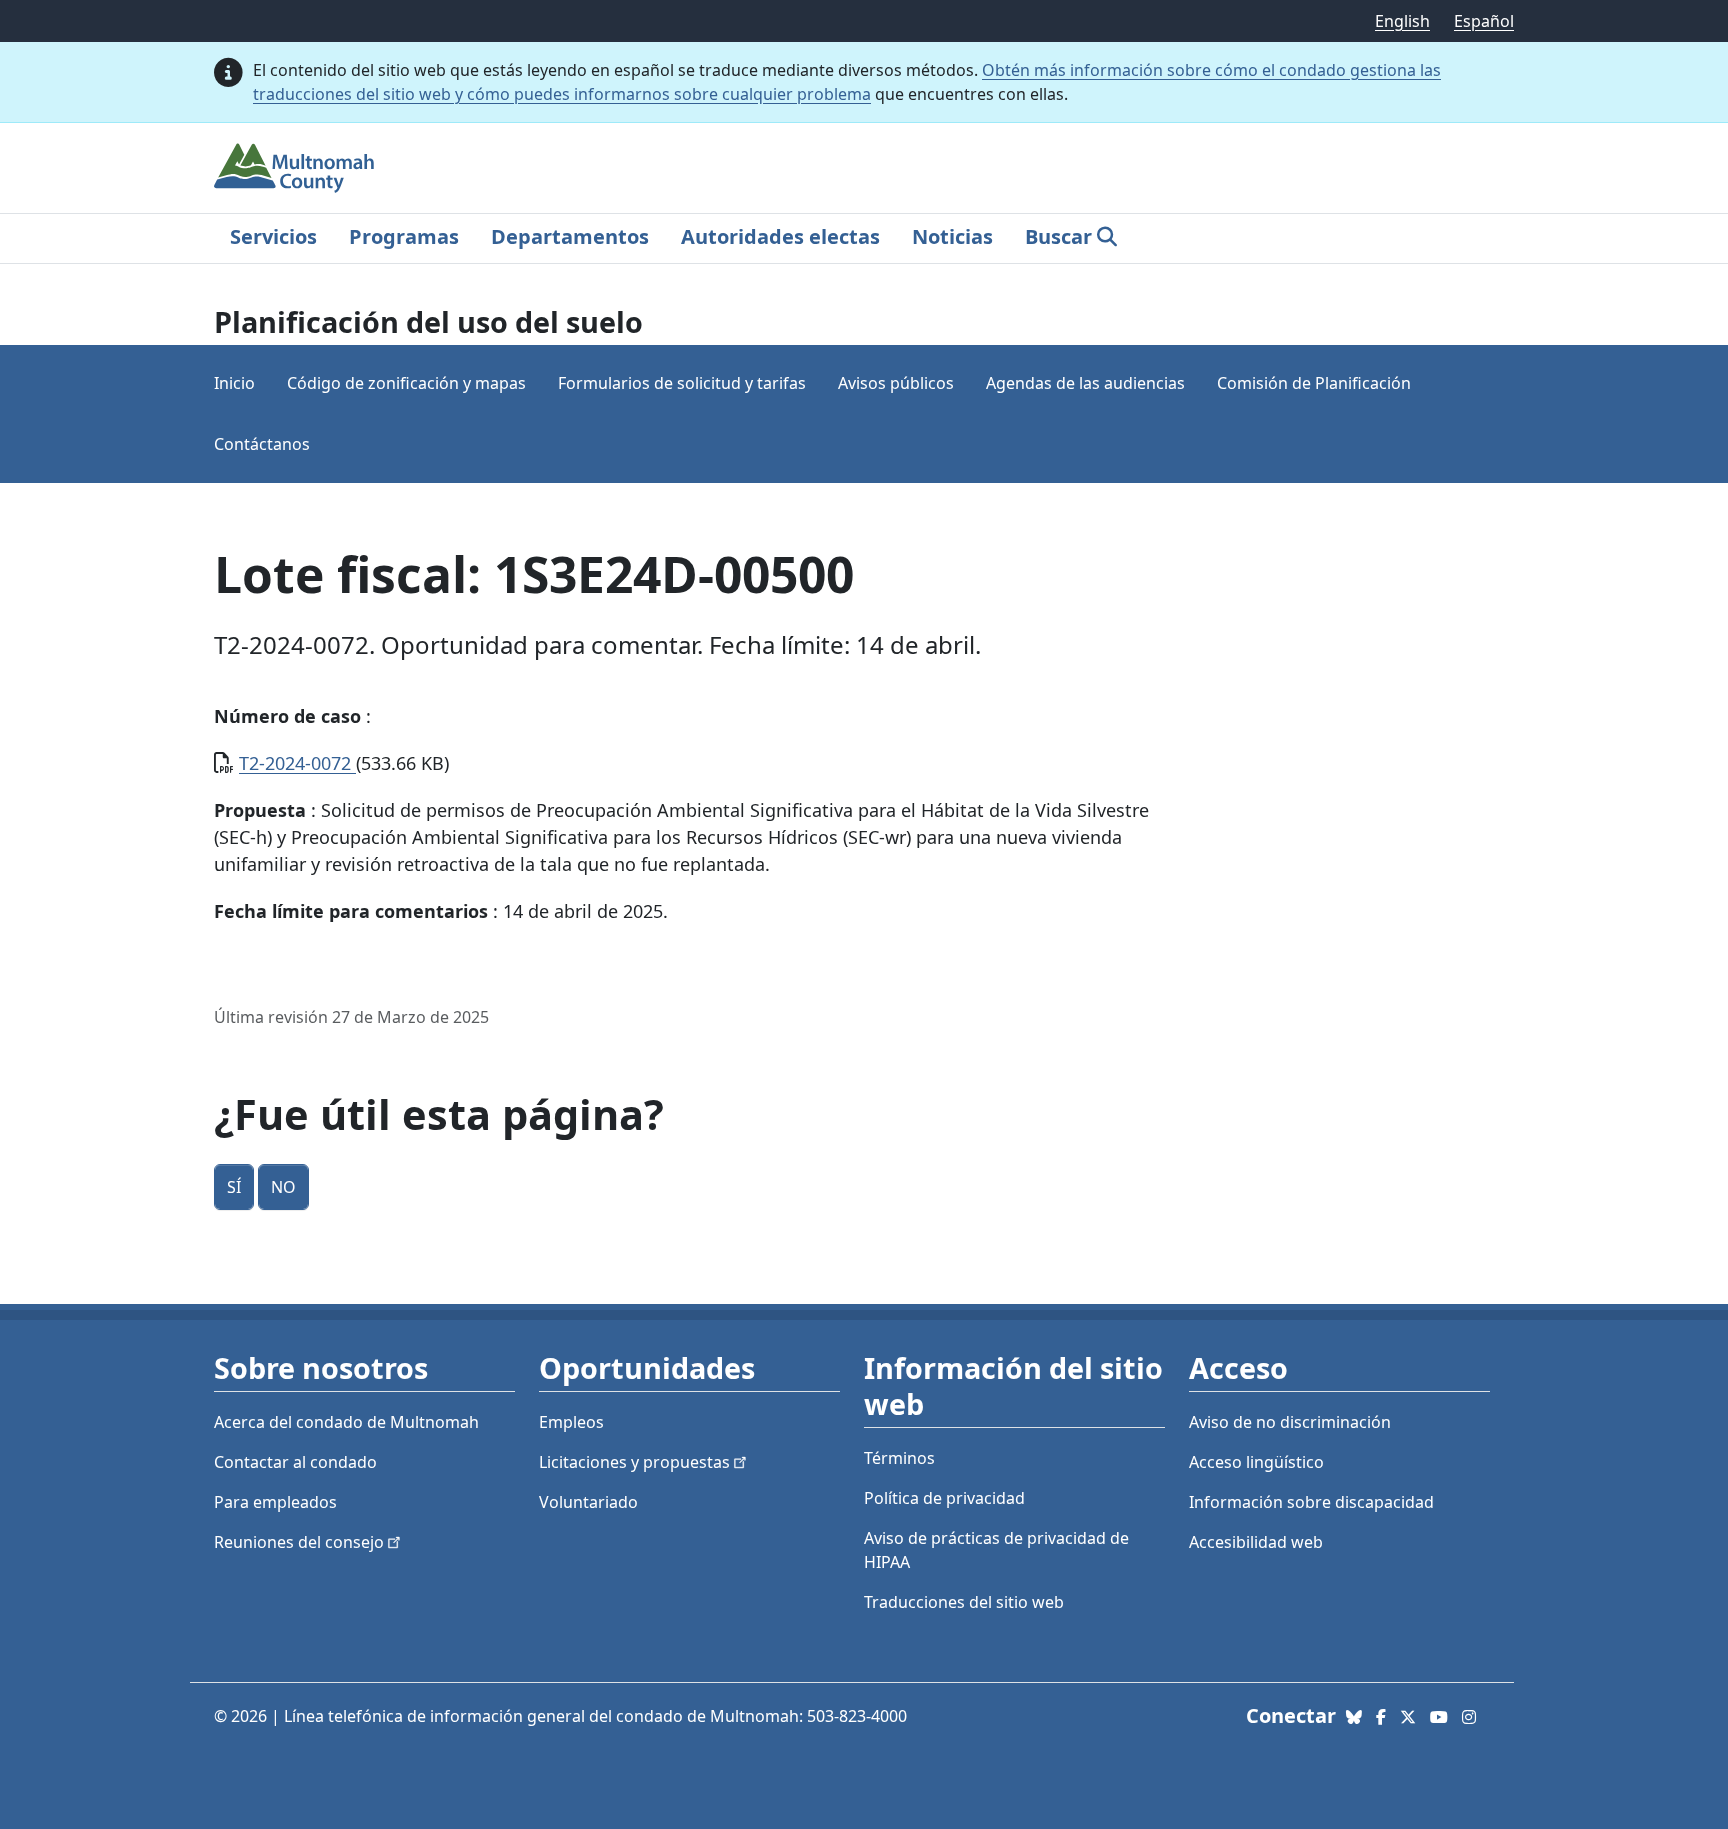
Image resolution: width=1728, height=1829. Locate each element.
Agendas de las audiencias (1085, 383)
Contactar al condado (295, 1462)
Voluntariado (588, 1502)
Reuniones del (299, 1542)
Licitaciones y (634, 1462)
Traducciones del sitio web (964, 1602)
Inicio (234, 383)
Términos (899, 1458)
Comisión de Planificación (1314, 383)
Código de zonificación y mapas (406, 383)
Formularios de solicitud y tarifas (682, 383)
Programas (404, 236)
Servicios (273, 236)
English (1402, 21)
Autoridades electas (780, 236)
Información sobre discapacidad (1311, 1502)
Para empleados (275, 1502)
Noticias (952, 236)
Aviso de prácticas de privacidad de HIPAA (996, 1550)
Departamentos (570, 236)
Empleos (571, 1422)
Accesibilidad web (1256, 1542)
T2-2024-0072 (297, 763)
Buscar (1058, 236)
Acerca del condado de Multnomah (346, 1422)
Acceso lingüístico (1256, 1462)
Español (1484, 21)
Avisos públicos (896, 383)
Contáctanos (262, 444)
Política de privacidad (944, 1498)
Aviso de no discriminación (1290, 1422)
